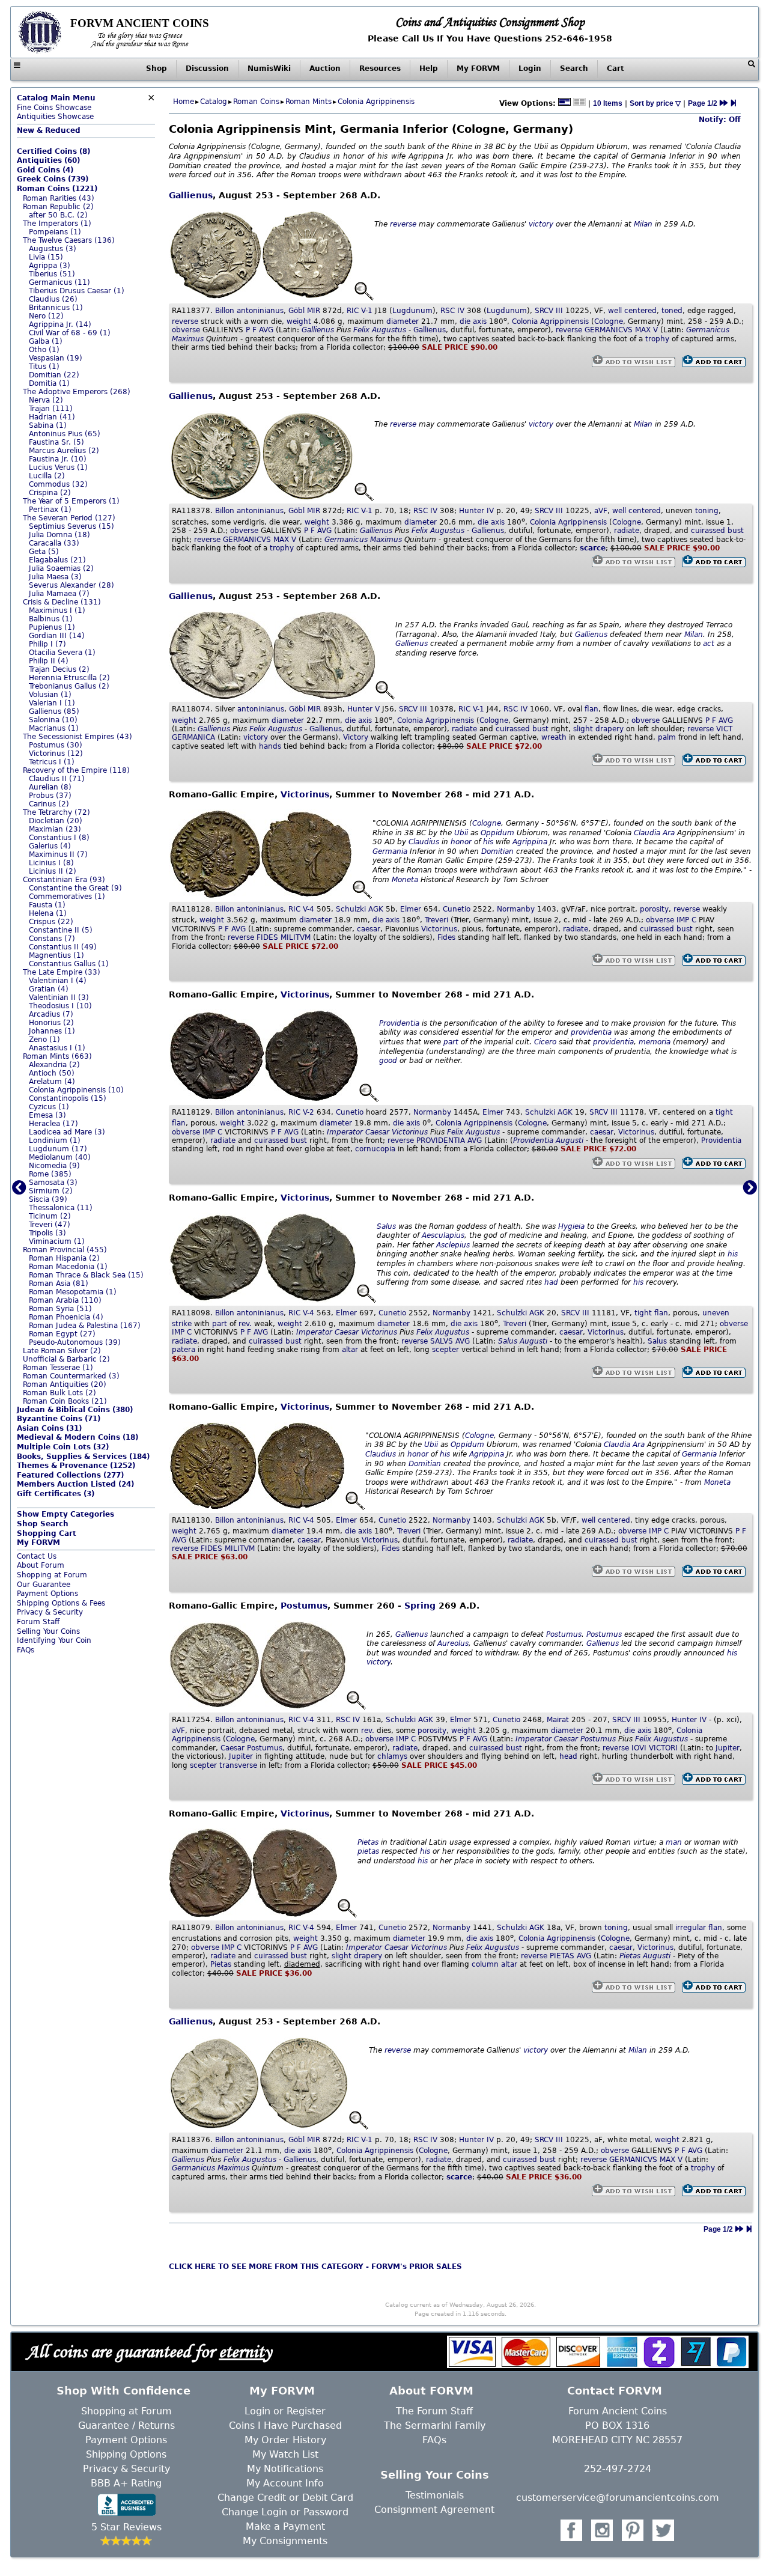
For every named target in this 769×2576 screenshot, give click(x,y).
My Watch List (285, 2454)
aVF (601, 511)
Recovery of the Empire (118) (76, 770)
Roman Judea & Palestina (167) (85, 1326)
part (451, 1042)
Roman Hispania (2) (64, 1258)
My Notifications (285, 2469)
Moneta (405, 880)
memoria (655, 1042)
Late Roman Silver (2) (62, 1351)
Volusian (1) (50, 695)
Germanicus (708, 330)
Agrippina (530, 842)
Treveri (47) (50, 1225)
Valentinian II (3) (59, 997)
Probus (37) (50, 796)
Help (429, 69)
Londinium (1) (55, 1140)
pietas (368, 1851)
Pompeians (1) (55, 232)
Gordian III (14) (57, 636)
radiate (627, 531)
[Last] (733, 103)
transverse (238, 1765)
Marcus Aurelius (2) (64, 451)
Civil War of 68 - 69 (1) (70, 333)
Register (306, 2411)
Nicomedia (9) (54, 1166)
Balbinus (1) (51, 619)
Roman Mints (309, 102)
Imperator (345, 1132)
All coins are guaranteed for (149, 2351)
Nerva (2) (46, 400)
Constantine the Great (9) (75, 888)
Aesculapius (443, 1235)
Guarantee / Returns (126, 2425)
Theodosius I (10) (60, 1006)
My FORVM (478, 69)
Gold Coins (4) (45, 170)
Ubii (461, 833)
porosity (654, 909)
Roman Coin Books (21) (65, 1401)
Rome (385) (50, 1174)
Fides (446, 937)
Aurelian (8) (50, 787)
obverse (186, 330)
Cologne (609, 321)
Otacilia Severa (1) (62, 653)
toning (707, 511)
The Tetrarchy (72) (56, 812)
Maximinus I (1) (57, 611)
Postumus (304, 1606)
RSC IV (452, 311)
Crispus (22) (51, 922)
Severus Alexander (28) (71, 585)
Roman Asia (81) (59, 1283)
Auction (325, 69)
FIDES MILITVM (284, 937)
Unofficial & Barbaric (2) (66, 1359)
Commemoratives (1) (67, 897)
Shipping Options (126, 2454)
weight (299, 321)
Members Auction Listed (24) (75, 1484)
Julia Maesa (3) (55, 577)
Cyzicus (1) (49, 1107)
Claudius (424, 842)
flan (591, 709)
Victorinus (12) (56, 754)
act (709, 644)
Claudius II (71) (57, 779)
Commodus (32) (58, 484)
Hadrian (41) (52, 417)
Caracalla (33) (54, 543)
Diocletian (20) (56, 821)
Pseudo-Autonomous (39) (75, 1342)
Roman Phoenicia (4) (66, 1317)
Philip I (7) (47, 644)
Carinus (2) (49, 804)
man (674, 1842)
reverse (403, 224)
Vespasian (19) (56, 358)
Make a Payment (285, 2526)
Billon (225, 311)
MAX (643, 330)
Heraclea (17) (53, 1124)
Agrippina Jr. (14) (60, 324)
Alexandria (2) (54, 1065)
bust (736, 531)
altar (350, 1350)
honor (461, 842)
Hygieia (571, 1226)
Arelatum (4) (52, 1082)
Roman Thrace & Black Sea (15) (86, 1275)
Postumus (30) (56, 745)
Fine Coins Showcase (56, 103)
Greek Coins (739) (53, 179)
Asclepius (453, 1245)
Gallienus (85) (54, 711)
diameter (403, 321)
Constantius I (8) (59, 838)
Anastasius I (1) (57, 1048)
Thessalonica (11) (61, 1208)
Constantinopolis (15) (68, 1098)
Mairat (558, 1720)
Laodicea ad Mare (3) (67, 1132)
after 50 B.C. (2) (58, 215)
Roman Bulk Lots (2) (59, 1393)
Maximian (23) (55, 829)
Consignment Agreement (434, 2510)
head (568, 1756)
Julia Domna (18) (59, 535)
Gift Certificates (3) (56, 1494)
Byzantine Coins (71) (59, 1419)
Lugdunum (412, 311)
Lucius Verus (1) (58, 467)
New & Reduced (49, 130)
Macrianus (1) (54, 728)
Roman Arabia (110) (65, 1300)
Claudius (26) (53, 299)
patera (184, 1350)
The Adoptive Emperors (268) (77, 392)
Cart (616, 69)
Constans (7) (52, 939)
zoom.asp (34, 1659)
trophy (657, 339)
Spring (420, 1606)
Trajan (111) (51, 409)
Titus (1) (44, 367)
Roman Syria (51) (60, 1309)
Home (184, 102)
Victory (356, 737)
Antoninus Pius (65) (65, 434)
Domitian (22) (54, 375)
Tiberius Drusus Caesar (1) (77, 291)
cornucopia (375, 1149)
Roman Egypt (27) (62, 1334)
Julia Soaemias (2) (61, 568)
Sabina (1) (48, 425)
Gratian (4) (49, 989)
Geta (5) (44, 552)
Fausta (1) (47, 905)
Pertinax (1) (50, 510)
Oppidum (497, 833)
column (485, 1964)
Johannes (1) (52, 1031)
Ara (669, 833)
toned (672, 311)
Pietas (368, 1842)
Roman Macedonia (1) (68, 1267)
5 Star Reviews (126, 2527)
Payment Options (47, 1594)
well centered (632, 311)
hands (270, 746)
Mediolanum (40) (60, 1157)
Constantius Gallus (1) (69, 964)
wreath (554, 737)
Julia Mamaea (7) (59, 594)
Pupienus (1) (52, 627)
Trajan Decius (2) (59, 669)
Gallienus (191, 195)
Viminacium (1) (57, 1241)
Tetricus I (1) (52, 762)
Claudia (647, 833)
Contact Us (37, 1556)
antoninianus (260, 311)
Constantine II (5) (61, 930)
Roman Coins (256, 102)
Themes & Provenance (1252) (76, 1466)
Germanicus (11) (59, 282)
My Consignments (285, 2541)
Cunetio (457, 909)
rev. (245, 1324)
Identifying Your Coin (54, 1640)
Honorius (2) (51, 1023)
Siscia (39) (48, 1199)
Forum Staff (38, 1622)
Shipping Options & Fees (61, 1603)
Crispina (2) (50, 493)
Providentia (399, 1023)
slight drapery (598, 729)
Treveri (436, 920)
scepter (445, 1350)
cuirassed (708, 531)
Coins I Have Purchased (285, 2425)
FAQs (26, 1650)
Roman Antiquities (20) (65, 1384)
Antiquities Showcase (55, 117)
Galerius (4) (50, 846)
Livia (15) (46, 257)
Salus (386, 1226)
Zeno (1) (44, 1040)
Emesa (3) (47, 1115)
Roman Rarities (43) (59, 198)
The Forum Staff (434, 2411)
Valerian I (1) (52, 703)
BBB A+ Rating (126, 2483)
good (388, 1061)
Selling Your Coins (48, 1631)
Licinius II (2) (53, 871)
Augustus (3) (53, 249)
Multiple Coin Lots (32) (63, 1447)
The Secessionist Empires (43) (78, 737)
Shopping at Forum (52, 1575)
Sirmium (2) (51, 1191)
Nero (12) (46, 316)
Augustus (389, 330)
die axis (473, 321)
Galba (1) (46, 341)
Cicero (545, 1042)
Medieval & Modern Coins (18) (78, 1437)
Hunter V (363, 709)
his (488, 842)
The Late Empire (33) (62, 972)
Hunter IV (476, 511)
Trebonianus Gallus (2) (69, 686)
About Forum (41, 1565)
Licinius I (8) (51, 863)
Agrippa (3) (50, 266)
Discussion (207, 69)
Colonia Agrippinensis (376, 102)
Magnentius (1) (56, 955)
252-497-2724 (618, 2469)
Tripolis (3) (47, 1233)
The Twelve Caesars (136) (69, 240)
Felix (361, 330)
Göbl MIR (304, 311)
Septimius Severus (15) (71, 526)
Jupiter (728, 1748)
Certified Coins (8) (53, 151)
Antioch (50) (52, 1073)
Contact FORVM (615, 2391)
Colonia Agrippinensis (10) (76, 1090)
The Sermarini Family (435, 2425)
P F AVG (260, 330)
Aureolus (453, 1643)
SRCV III (549, 311)
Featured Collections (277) (70, 1475)
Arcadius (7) (51, 1014)
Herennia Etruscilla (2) (69, 678)
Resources (380, 69)
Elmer (411, 909)
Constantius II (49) (63, 947)
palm (667, 737)
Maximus (188, 339)
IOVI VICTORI (655, 1748)
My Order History (285, 2440)
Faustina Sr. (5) (56, 442)
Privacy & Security (50, 1612)
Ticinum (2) (50, 1216)
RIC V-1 (360, 311)
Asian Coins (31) (49, 1428)
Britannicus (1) (56, 308)
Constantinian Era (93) (64, 880)
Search (574, 69)
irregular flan (699, 1928)
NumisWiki (269, 69)
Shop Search (43, 1524)
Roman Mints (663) (57, 1056)
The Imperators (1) (57, 224)
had (551, 1282)
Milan (643, 224)
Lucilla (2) (47, 476)
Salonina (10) (53, 720)
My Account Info (285, 2483)
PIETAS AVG (570, 1956)
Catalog (214, 102)
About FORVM (431, 2391)
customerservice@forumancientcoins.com (618, 2498)
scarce (593, 548)
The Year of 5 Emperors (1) (71, 501)
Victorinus (305, 794)
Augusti (570, 1140)
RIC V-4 (301, 909)
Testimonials (435, 2495)
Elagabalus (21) (57, 560)
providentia (591, 1032)
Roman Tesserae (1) (58, 1368)
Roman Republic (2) (58, 207)
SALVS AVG (450, 1341)
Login (530, 69)
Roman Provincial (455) (65, 1250)
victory (541, 224)
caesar (369, 929)
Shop (157, 69)
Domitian (497, 851)
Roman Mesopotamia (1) (73, 1292)
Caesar (377, 1132)
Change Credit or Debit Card (285, 2498)
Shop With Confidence (123, 2391)
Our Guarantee (44, 1585)
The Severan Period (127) (69, 518)
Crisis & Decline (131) (62, 602)
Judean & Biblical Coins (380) (75, 1410)
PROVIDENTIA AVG (449, 1140)
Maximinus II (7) (58, 854)
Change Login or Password (285, 2512)
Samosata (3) (53, 1183)
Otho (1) (44, 350)
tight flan (651, 1313)
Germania (390, 851)
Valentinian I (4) (58, 981)
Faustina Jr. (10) (58, 459)
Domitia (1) (49, 383)
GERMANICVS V (621, 330)
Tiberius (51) (52, 274)
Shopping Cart (47, 1533)
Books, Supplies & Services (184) (83, 1457)
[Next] (724, 103)
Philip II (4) (49, 661)
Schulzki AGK (360, 909)
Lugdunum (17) (58, 1149)
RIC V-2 (301, 1112)
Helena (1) (48, 913)
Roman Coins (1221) (57, 189)
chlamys (392, 1756)
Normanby (516, 909)
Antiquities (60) (48, 160)
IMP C (686, 920)
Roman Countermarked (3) (71, 1376)
